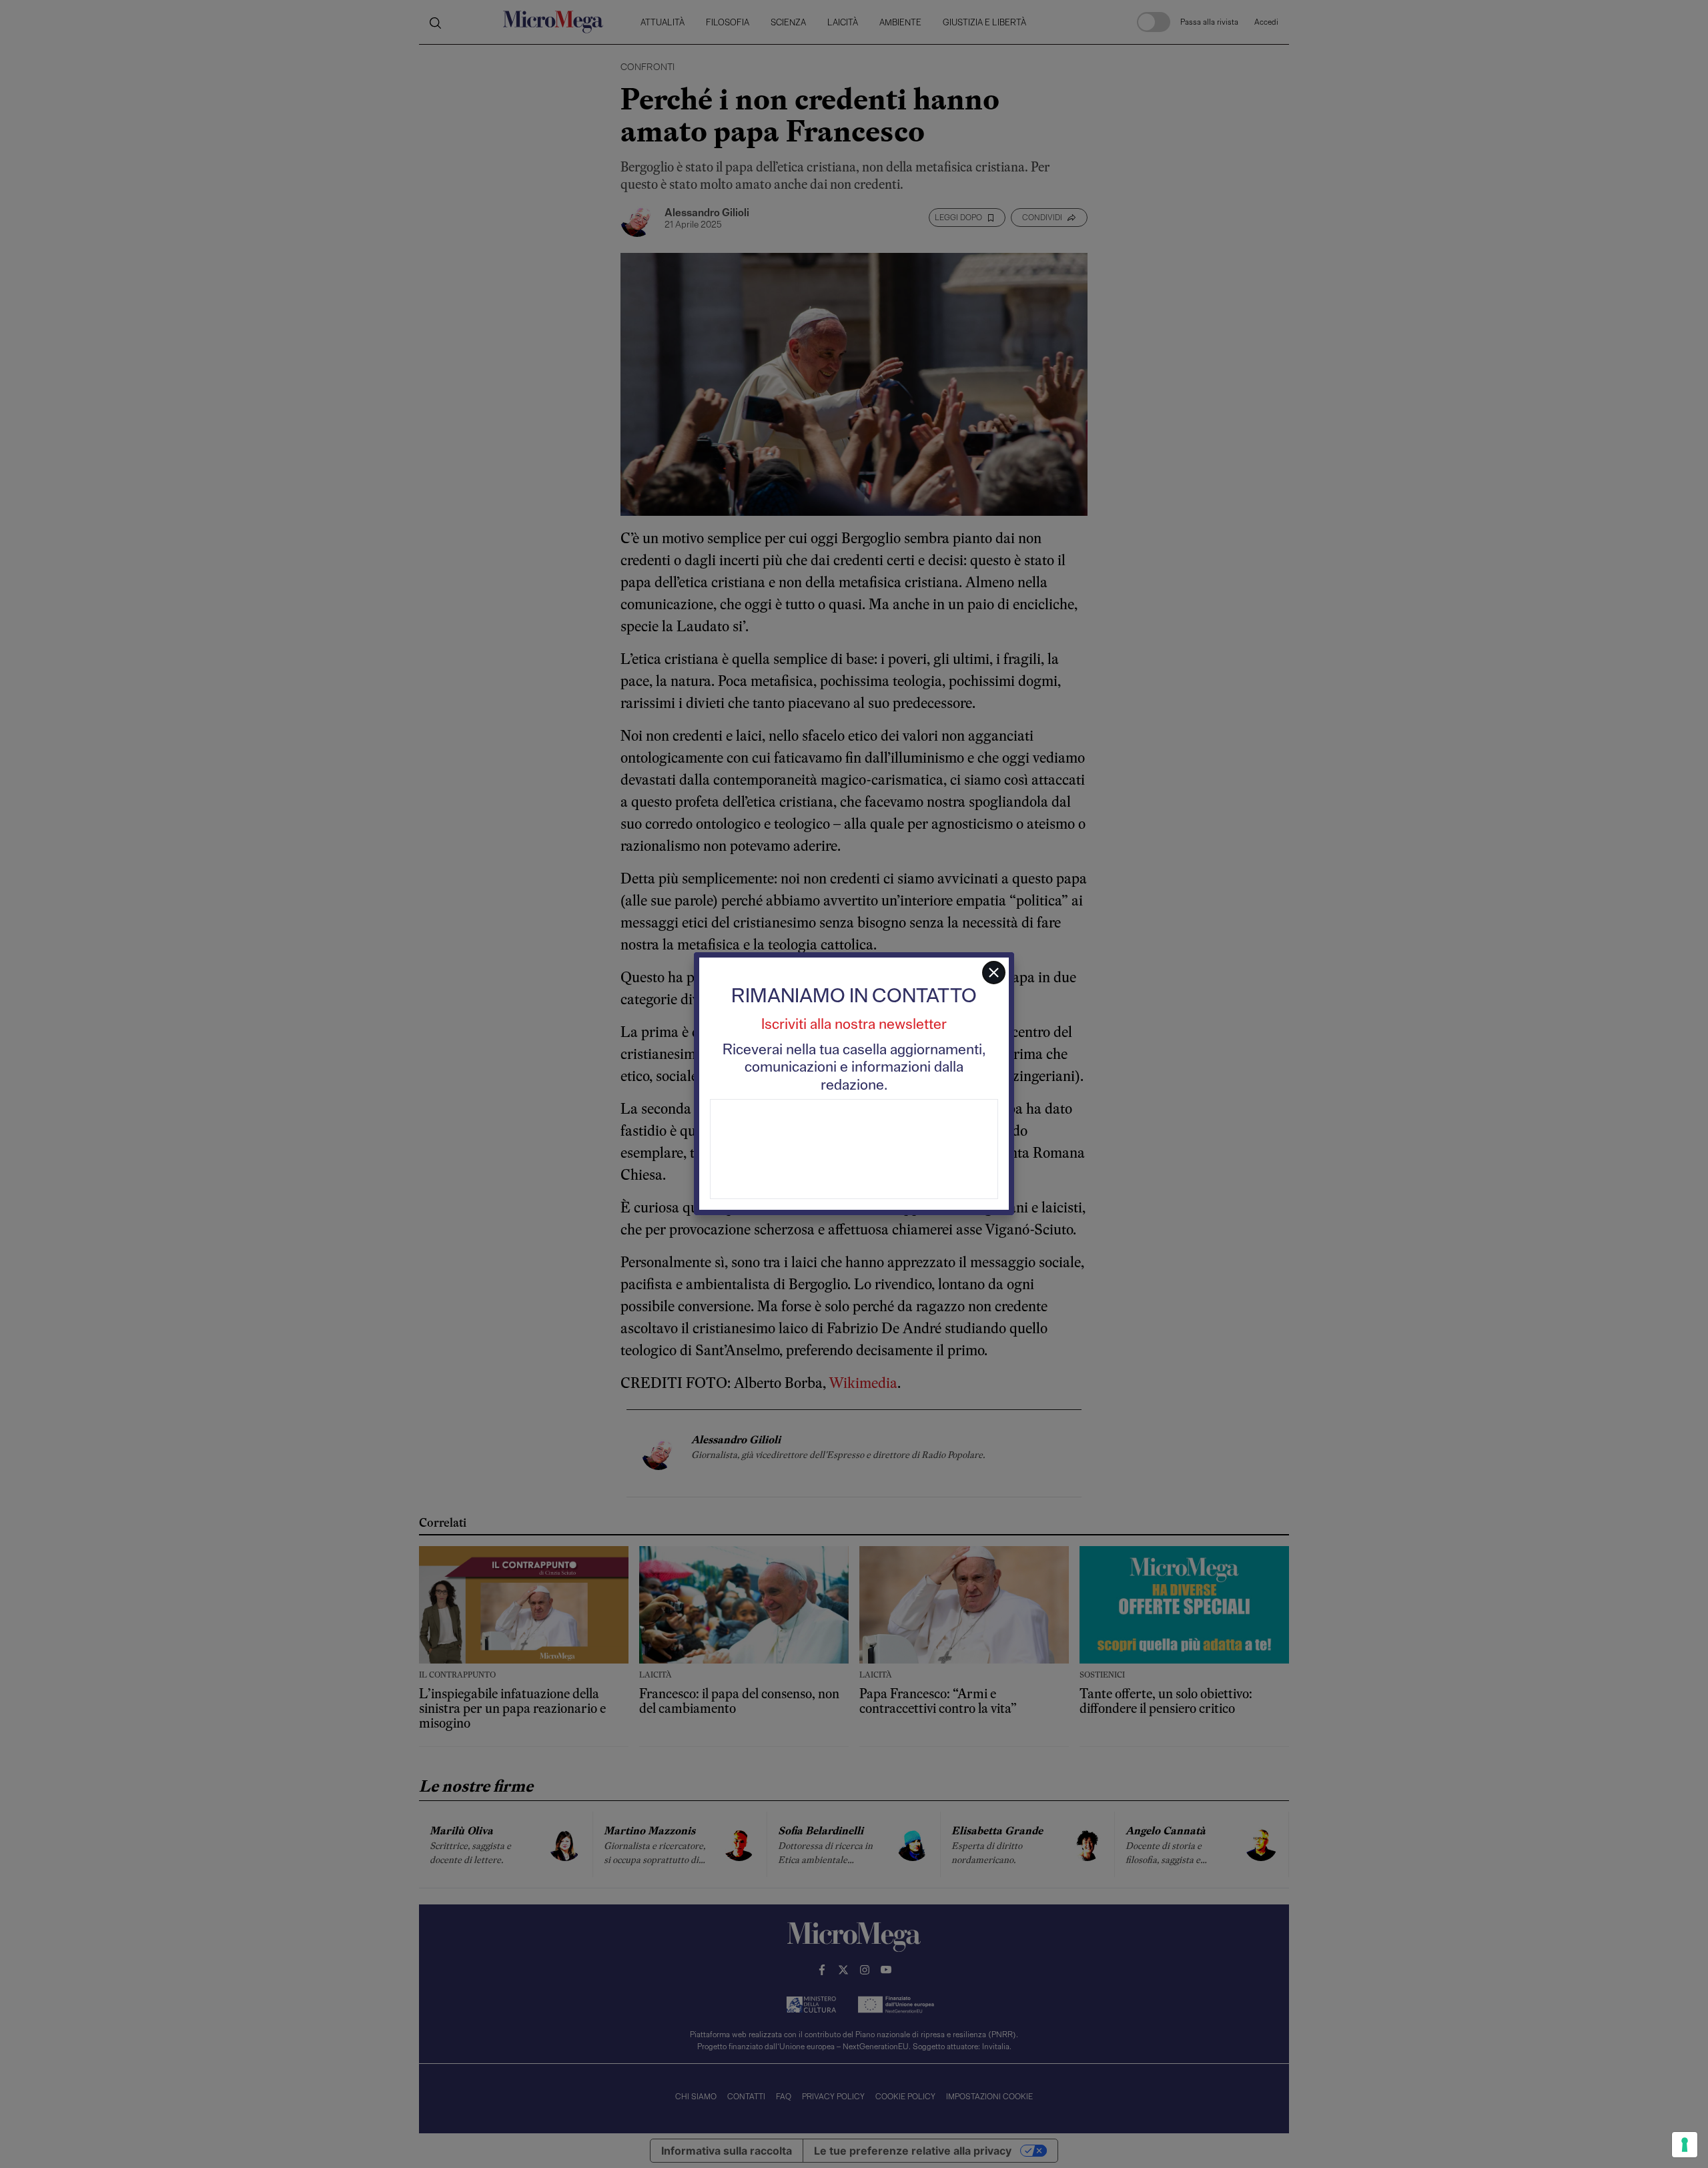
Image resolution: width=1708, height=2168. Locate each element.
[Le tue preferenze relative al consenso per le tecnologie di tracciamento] (1685, 2145)
